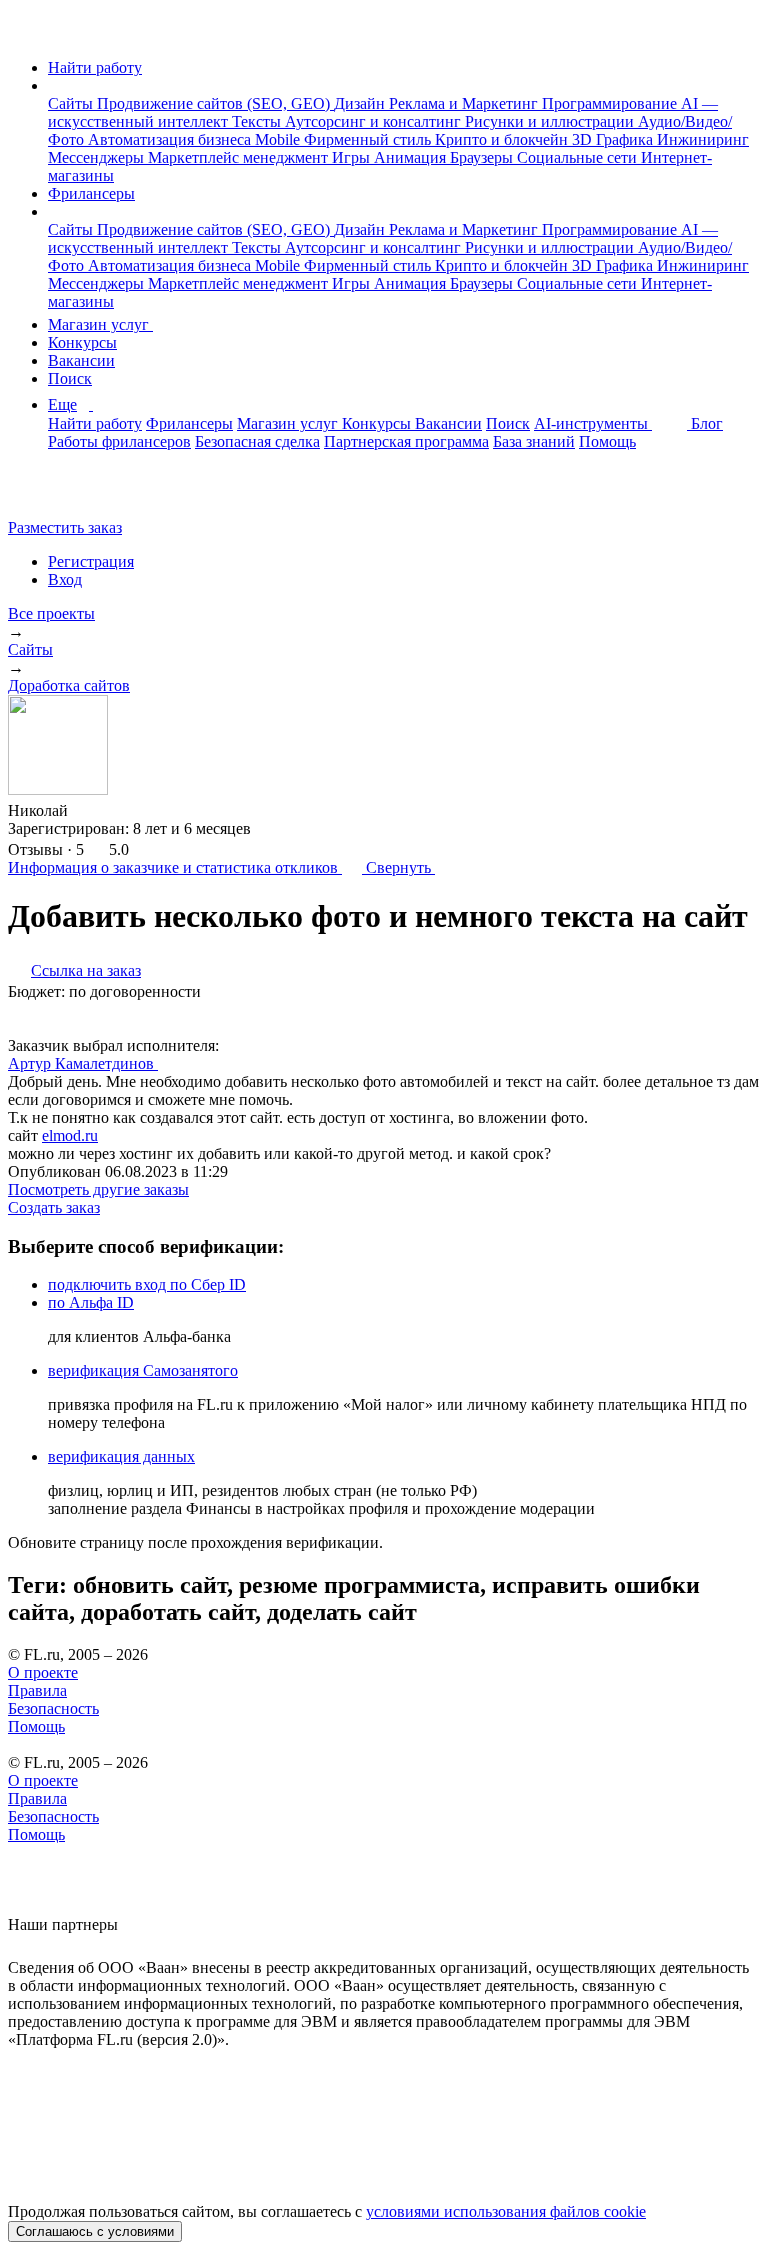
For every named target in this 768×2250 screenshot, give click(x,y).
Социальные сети (579, 157)
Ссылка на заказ (86, 970)
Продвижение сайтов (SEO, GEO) (215, 103)
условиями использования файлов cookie (506, 2211)
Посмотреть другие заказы (98, 1189)
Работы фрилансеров (119, 441)
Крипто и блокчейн (503, 139)
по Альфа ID (91, 1302)
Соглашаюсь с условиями (95, 2231)
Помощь (607, 441)
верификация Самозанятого (143, 1370)
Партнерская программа (406, 441)
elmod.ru (70, 1135)
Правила (37, 1690)
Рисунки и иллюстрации (551, 121)
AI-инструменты (593, 423)
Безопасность (53, 1708)
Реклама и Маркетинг (465, 103)
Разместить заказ (65, 527)
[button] (54, 85)
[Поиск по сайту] (64, 493)
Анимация (412, 157)
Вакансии (81, 360)
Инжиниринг (703, 139)
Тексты (258, 121)
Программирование (611, 103)
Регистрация (91, 561)
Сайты (72, 103)
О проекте (43, 1672)
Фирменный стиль (369, 139)
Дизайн (361, 103)
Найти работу (95, 67)
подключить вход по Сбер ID (147, 1284)
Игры (353, 157)
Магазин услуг (100, 324)
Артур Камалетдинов (83, 1063)
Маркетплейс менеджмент (240, 157)
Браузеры (483, 157)
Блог (707, 423)
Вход (65, 579)
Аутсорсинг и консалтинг (375, 121)
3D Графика (614, 139)
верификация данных (121, 1456)
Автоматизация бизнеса (171, 139)
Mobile (279, 139)
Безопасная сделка (257, 441)
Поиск (70, 378)
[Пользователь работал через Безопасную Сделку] (87, 810)
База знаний (534, 441)
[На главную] (26, 33)
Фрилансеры (91, 193)
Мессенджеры (98, 157)
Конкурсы (82, 342)
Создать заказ (54, 1207)
